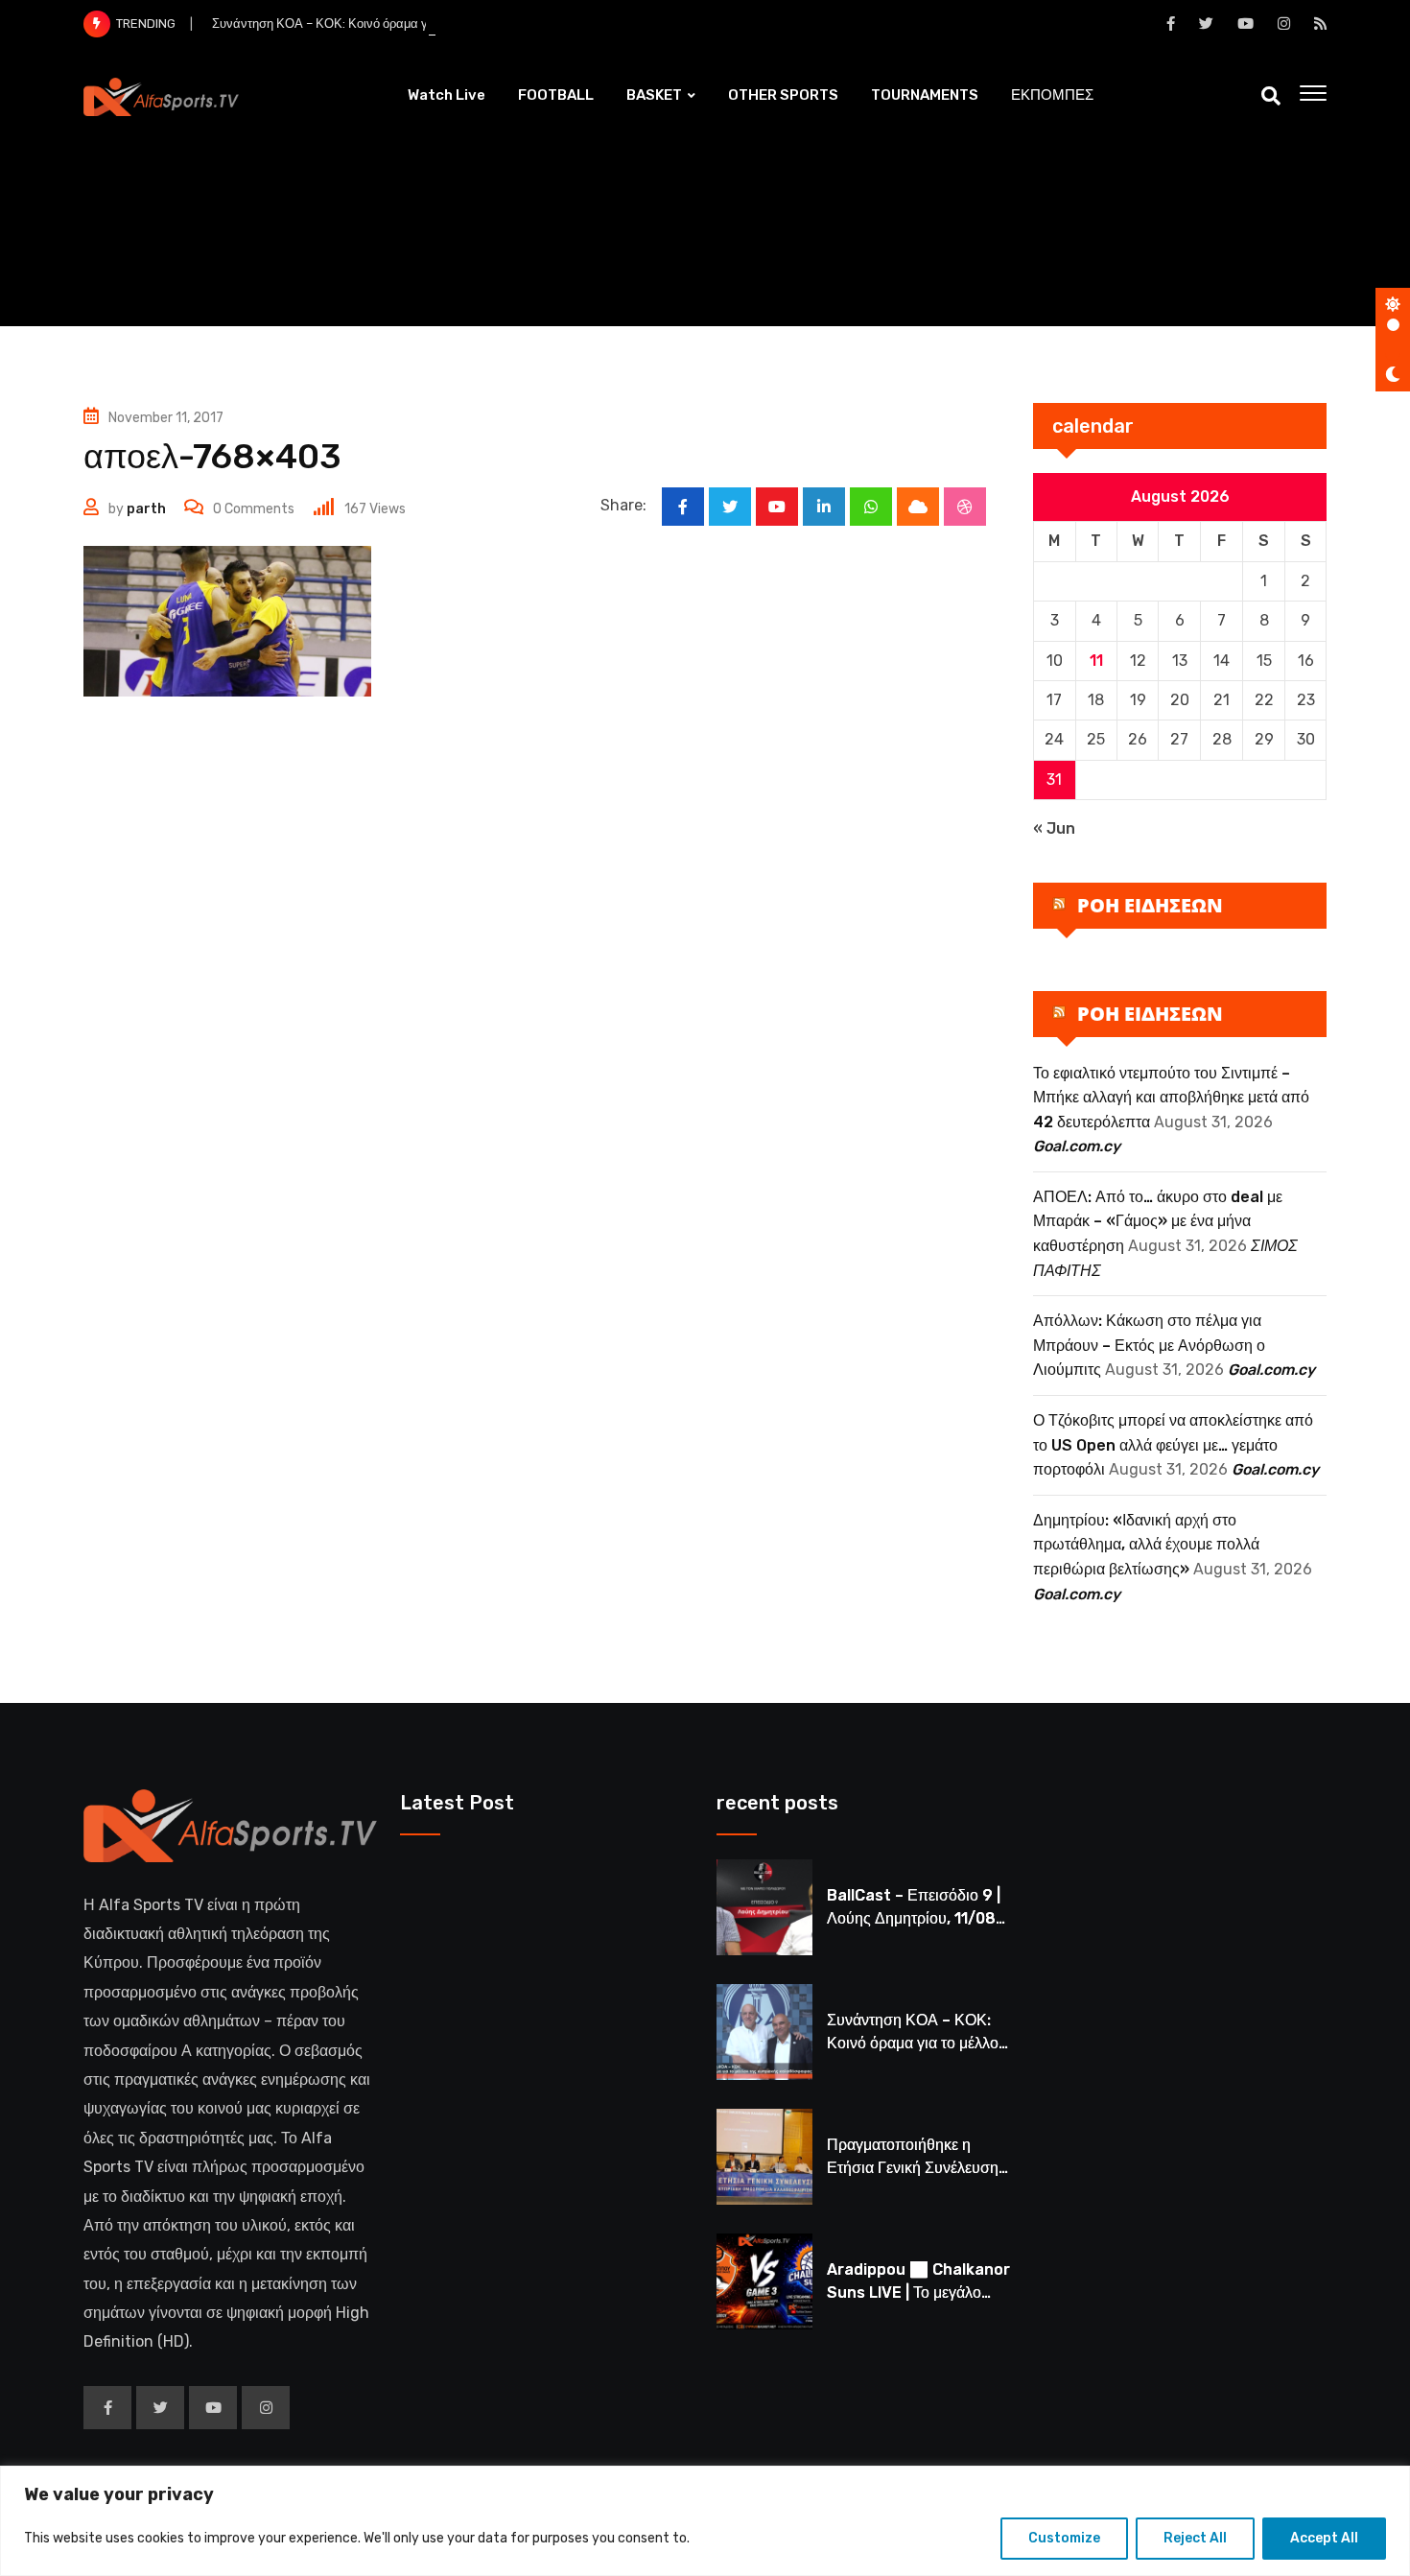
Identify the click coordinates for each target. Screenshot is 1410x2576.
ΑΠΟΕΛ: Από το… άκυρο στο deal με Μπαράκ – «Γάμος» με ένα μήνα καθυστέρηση (1158, 1221)
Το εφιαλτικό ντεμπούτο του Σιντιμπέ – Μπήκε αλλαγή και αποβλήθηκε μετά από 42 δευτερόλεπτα (1171, 1098)
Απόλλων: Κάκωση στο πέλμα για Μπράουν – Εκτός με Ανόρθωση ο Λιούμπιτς (1149, 1345)
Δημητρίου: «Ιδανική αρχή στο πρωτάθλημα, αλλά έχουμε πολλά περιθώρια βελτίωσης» (1146, 1545)
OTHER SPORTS (783, 95)
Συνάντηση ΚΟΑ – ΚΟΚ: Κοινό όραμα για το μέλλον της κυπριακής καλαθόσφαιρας (440, 24)
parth (146, 509)
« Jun (1054, 828)
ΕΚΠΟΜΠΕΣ (1052, 95)
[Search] (1271, 96)
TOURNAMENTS (925, 95)
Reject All (1195, 2538)
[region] (705, 2521)
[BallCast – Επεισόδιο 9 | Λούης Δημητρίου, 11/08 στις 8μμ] (764, 1907)
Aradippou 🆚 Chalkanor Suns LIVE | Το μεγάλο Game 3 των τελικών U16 (918, 2292)
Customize (1064, 2538)
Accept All (1324, 2538)
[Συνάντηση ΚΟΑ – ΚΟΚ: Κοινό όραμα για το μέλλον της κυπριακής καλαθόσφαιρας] (764, 2032)
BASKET (654, 95)
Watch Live (446, 95)
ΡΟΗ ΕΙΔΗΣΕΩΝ (1150, 905)
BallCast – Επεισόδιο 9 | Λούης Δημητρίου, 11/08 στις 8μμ (914, 1918)
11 (1096, 661)
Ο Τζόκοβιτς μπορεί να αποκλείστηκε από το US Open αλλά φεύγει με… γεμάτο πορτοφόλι (1173, 1445)
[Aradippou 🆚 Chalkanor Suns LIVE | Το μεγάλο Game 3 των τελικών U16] (764, 2281)
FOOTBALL (556, 95)
